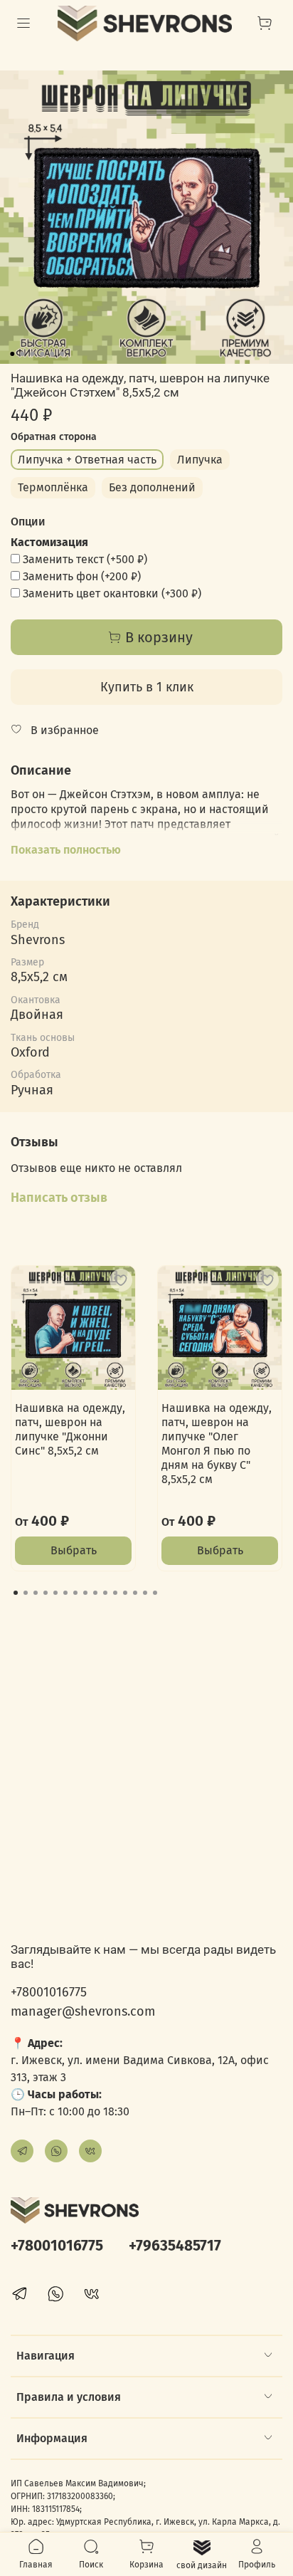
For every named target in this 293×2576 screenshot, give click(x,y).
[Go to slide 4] (42, 354)
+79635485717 (175, 2246)
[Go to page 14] (145, 1593)
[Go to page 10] (105, 1593)
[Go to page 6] (65, 1593)
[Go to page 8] (85, 1593)
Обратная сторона (54, 437)
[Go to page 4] (46, 1593)
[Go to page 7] (75, 1593)
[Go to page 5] (55, 1593)
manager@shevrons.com (83, 2011)
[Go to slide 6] (62, 354)
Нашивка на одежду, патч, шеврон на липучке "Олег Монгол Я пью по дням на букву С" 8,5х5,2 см (217, 1444)
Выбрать (74, 1550)
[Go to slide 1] (12, 354)
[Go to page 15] (155, 1593)
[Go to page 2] (26, 1593)
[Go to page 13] (135, 1593)
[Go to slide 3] (32, 354)
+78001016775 (49, 1992)
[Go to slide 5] (52, 354)
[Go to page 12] (125, 1593)
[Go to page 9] (95, 1593)
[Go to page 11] (115, 1593)
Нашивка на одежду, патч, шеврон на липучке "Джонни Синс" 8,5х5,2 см (70, 1429)
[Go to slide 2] (22, 354)
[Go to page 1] (16, 1593)
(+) (85, 559)
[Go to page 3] (36, 1593)
